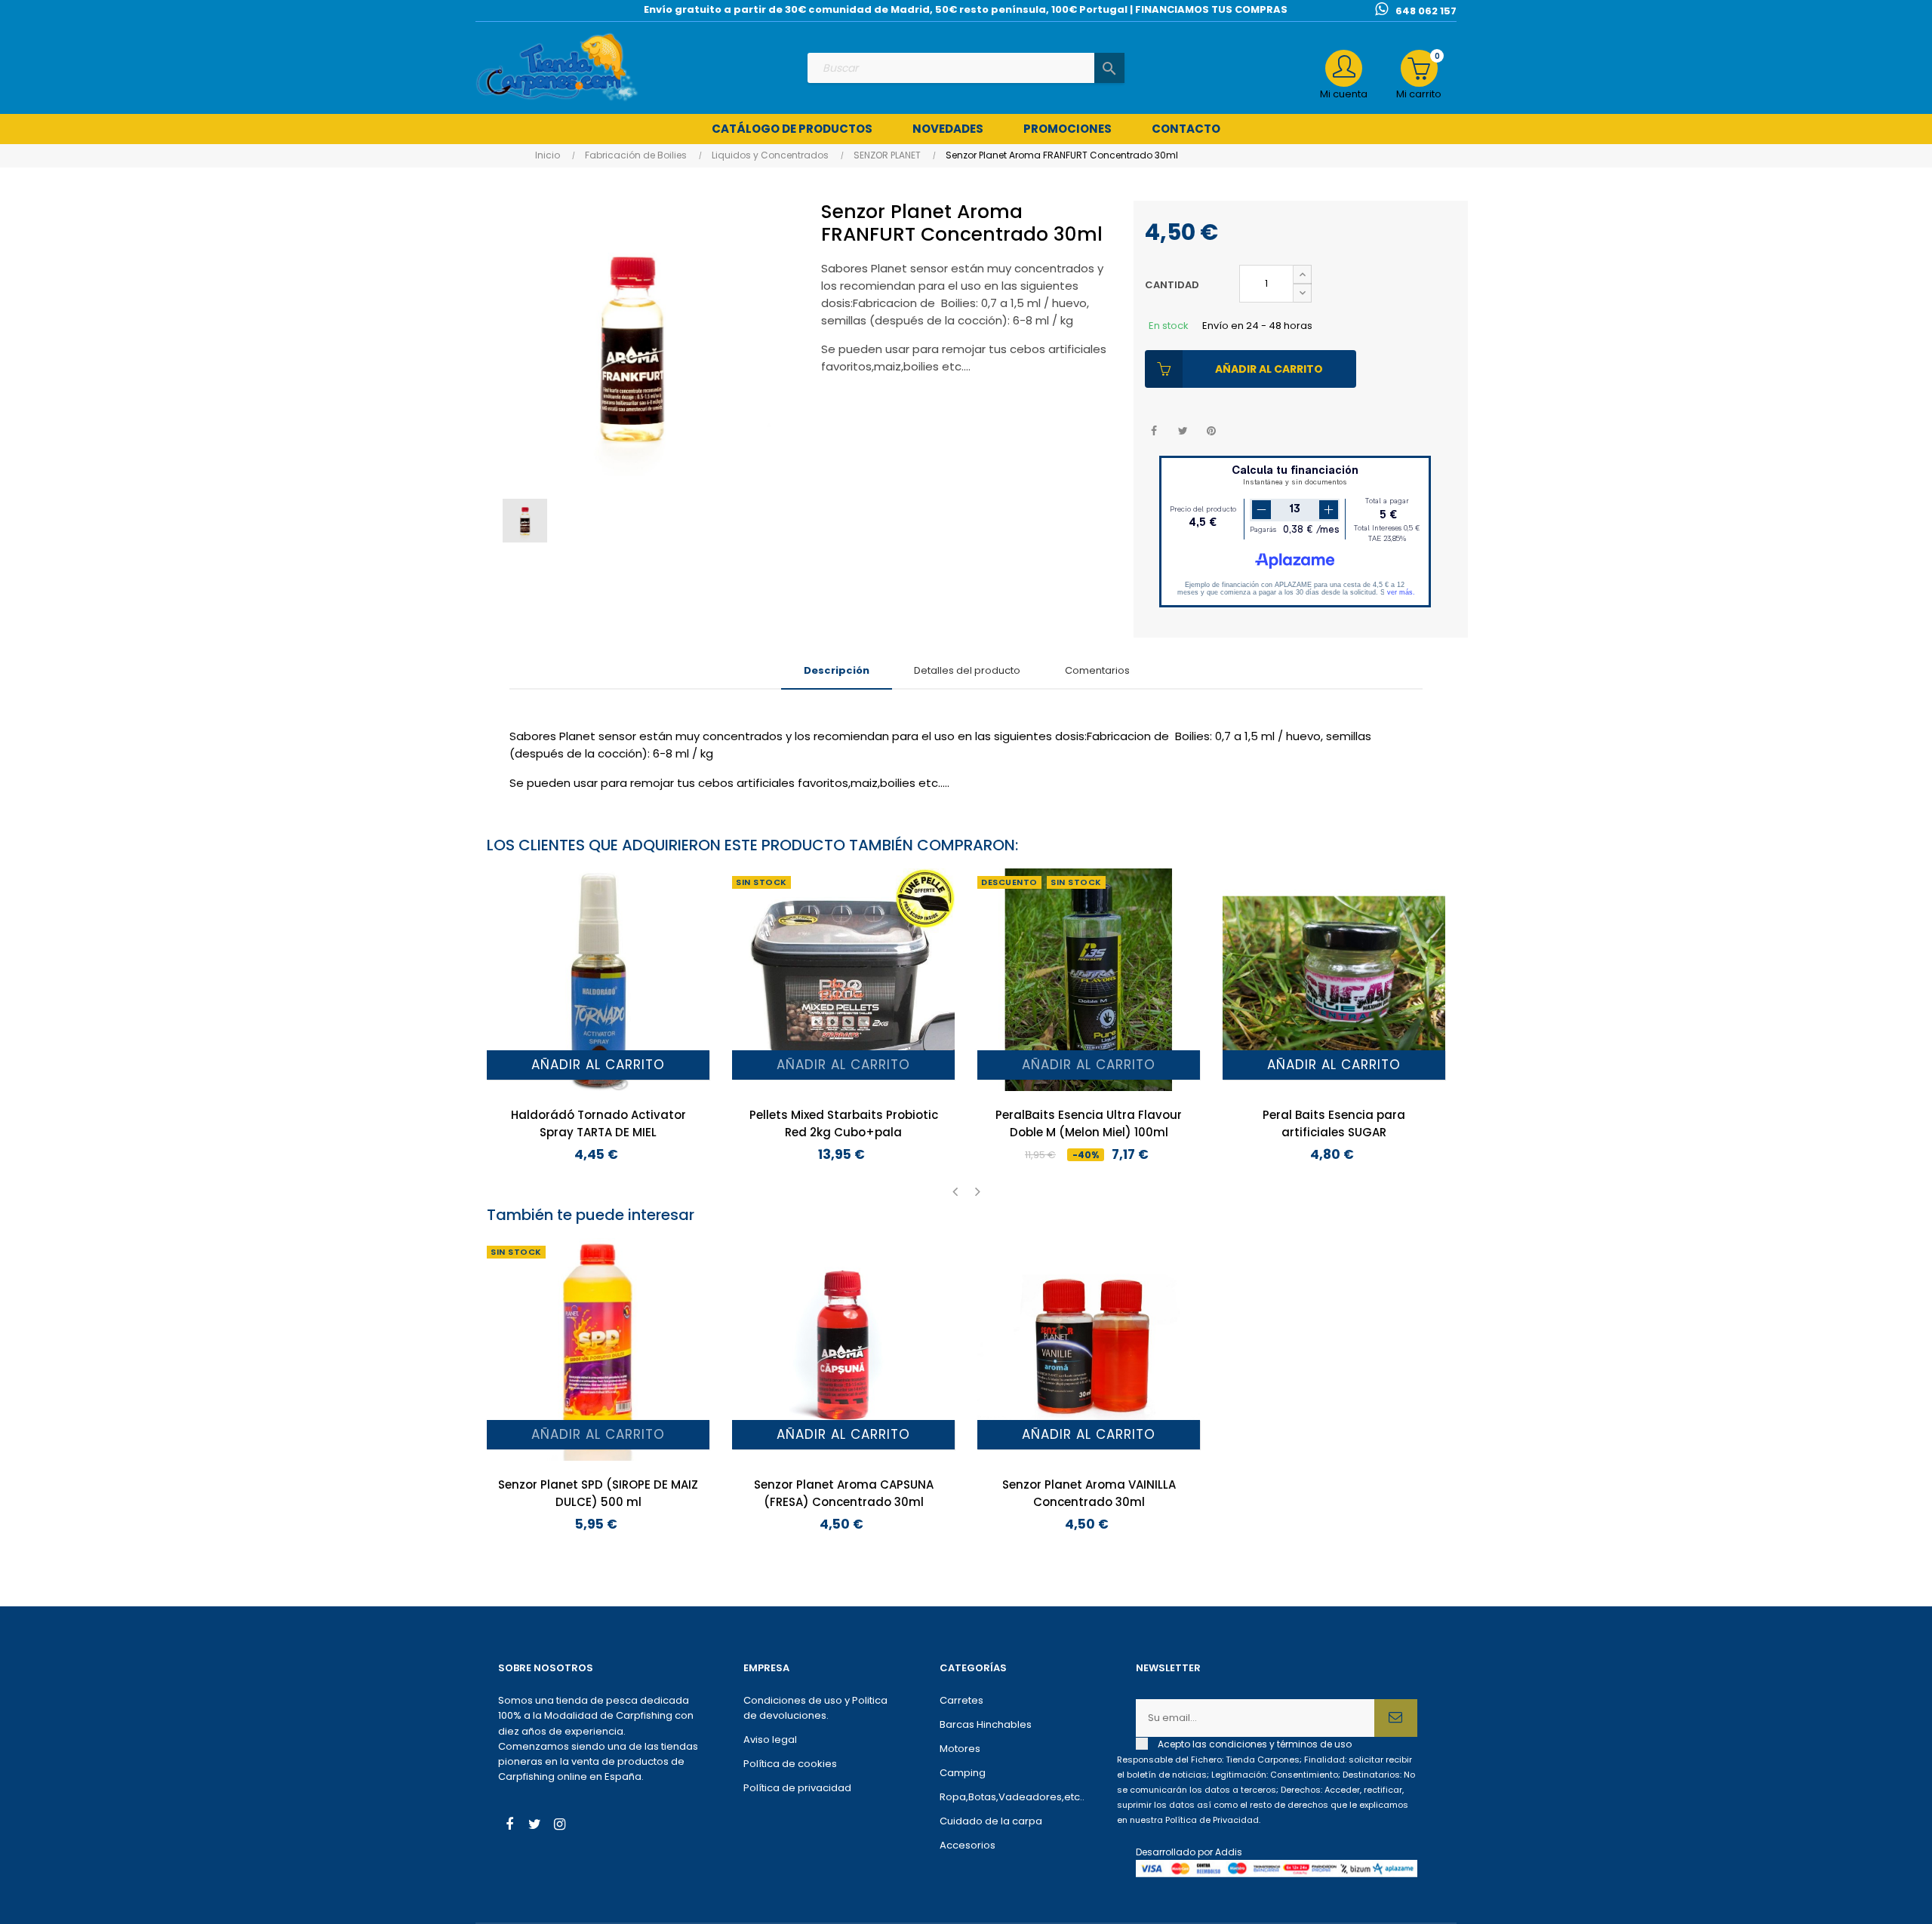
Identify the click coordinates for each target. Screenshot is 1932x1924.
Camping (963, 1773)
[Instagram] (559, 1826)
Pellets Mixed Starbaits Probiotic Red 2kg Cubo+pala (844, 1123)
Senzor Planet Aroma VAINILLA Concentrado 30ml (1089, 1493)
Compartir (1154, 431)
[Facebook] (509, 1826)
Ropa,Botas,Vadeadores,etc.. (1012, 1797)
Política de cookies (790, 1764)
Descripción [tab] (837, 670)
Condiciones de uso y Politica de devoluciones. (815, 1708)
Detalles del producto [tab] (967, 670)
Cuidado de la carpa (991, 1821)
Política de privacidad (797, 1788)
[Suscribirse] (1396, 1718)
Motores (960, 1749)
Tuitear (1183, 431)
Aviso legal (770, 1740)
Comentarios (1097, 670)
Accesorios (968, 1845)
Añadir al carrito (1269, 369)
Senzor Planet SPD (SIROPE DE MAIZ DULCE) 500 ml (598, 1493)
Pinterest (1212, 431)
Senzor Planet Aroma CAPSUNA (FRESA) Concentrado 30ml (844, 1493)
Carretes (961, 1700)
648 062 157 (1426, 11)
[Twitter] (534, 1826)
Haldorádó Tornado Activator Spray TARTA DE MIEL (598, 1123)
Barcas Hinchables (986, 1724)
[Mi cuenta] (1344, 68)
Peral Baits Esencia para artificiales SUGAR (1334, 1123)
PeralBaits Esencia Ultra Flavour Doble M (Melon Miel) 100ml (1089, 1123)
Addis (1229, 1852)
